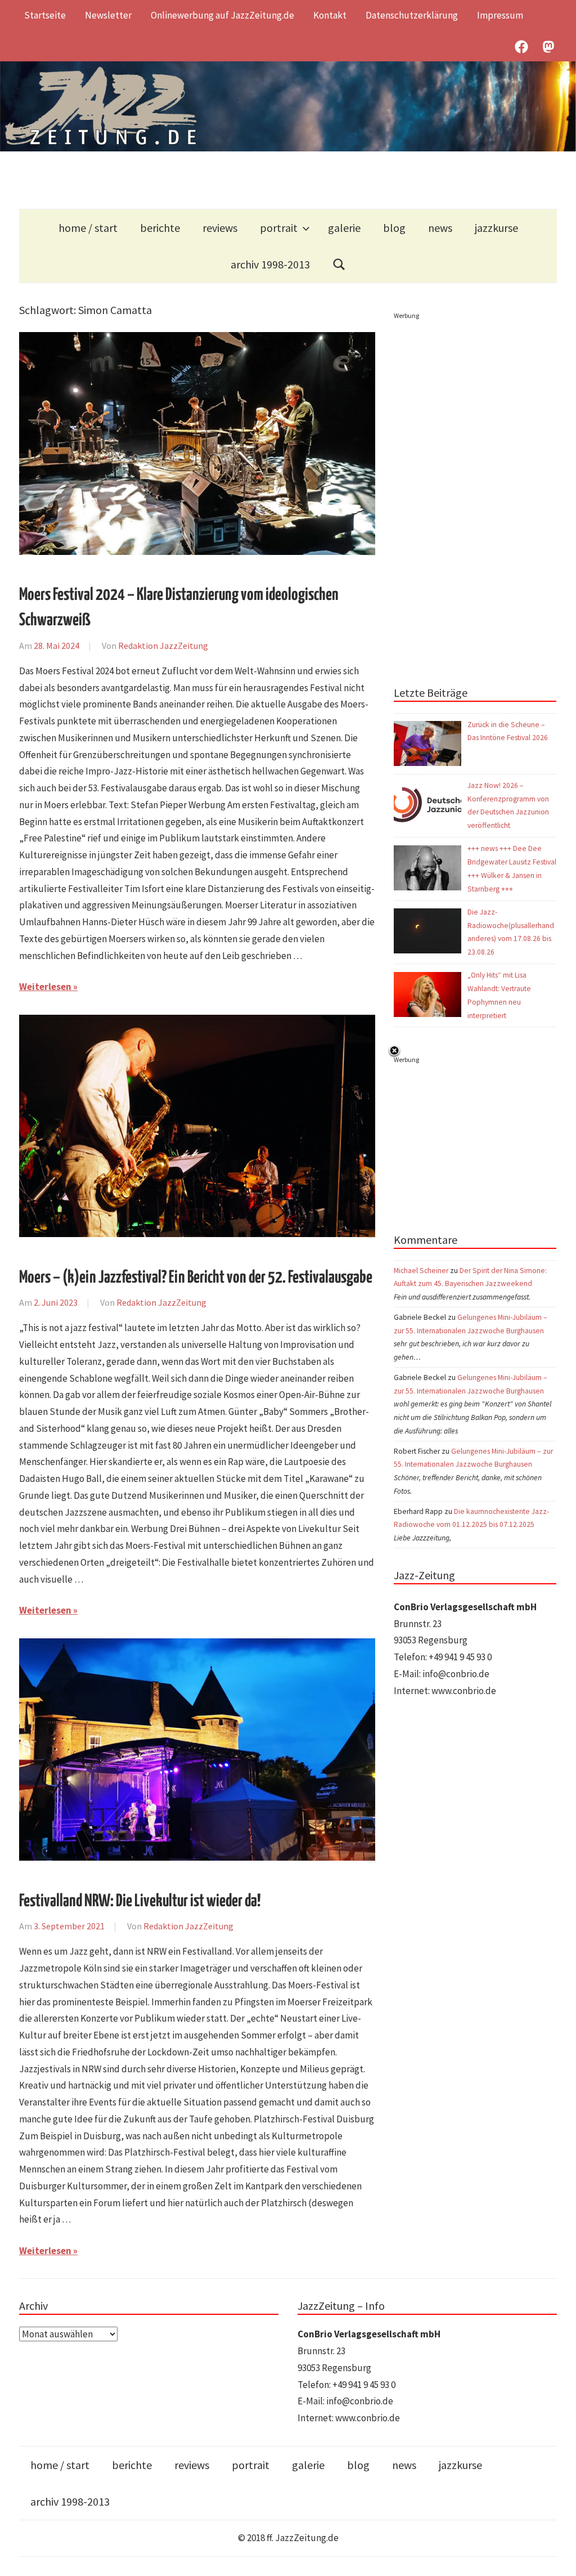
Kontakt (330, 15)
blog (394, 228)
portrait (279, 228)
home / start (88, 228)
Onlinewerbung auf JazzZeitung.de (222, 15)
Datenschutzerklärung (412, 15)
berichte (160, 228)
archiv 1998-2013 (270, 264)
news (440, 228)
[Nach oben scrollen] (557, 2557)
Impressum (500, 15)
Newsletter (108, 15)
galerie (344, 228)
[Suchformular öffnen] (339, 264)
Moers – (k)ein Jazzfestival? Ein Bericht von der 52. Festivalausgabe (196, 1278)
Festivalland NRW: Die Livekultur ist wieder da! (140, 1901)
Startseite (45, 15)
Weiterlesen (45, 987)
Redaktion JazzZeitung (163, 646)
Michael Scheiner (421, 1271)
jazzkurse (496, 228)
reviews (220, 228)
